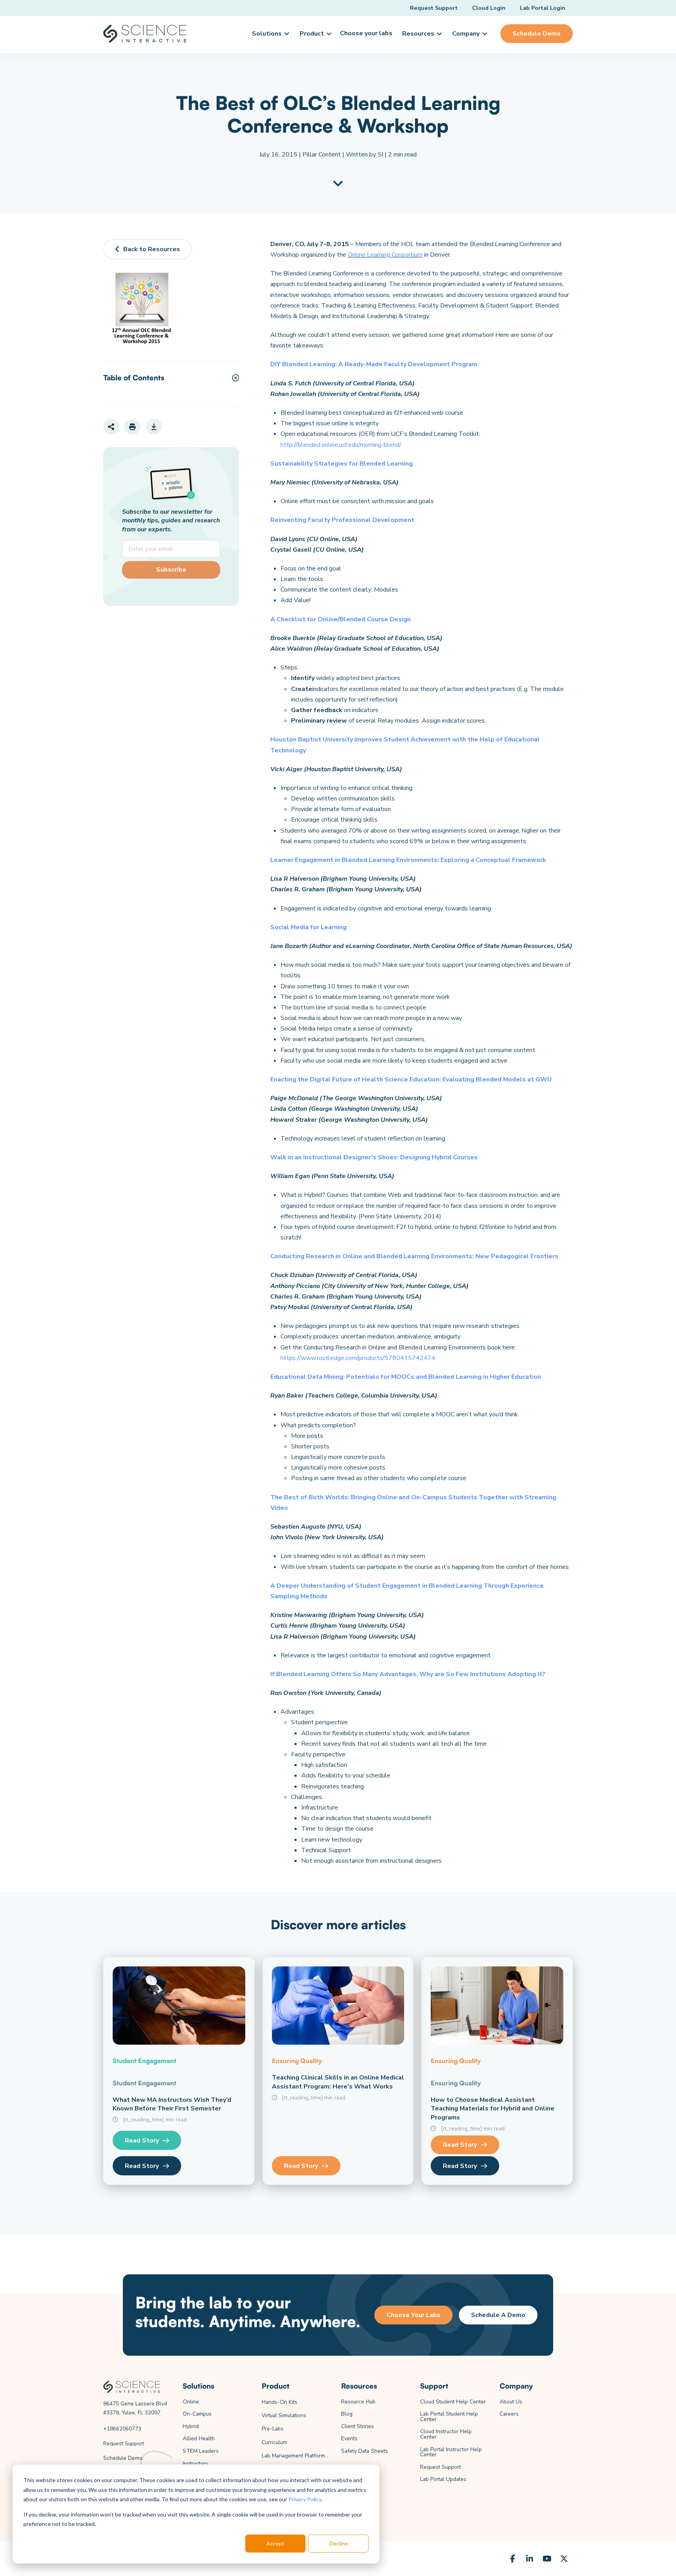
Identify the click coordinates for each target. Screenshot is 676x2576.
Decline (339, 2543)
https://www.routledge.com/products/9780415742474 (358, 1358)
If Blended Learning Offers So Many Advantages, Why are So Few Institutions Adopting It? (408, 1674)
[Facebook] (512, 2559)
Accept (275, 2543)
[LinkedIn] (530, 2559)
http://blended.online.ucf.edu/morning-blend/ (341, 445)
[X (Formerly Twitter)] (564, 2559)
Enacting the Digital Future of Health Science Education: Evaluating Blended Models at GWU (411, 1079)
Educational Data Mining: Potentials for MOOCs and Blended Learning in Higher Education (406, 1377)
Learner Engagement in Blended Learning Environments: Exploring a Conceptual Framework (408, 860)
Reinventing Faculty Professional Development (342, 520)
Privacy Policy (305, 2499)
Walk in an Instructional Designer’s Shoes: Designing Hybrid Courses (374, 1157)
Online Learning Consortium (385, 255)
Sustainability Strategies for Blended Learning (342, 464)
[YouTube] (547, 2559)
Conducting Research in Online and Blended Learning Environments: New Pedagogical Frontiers (414, 1256)
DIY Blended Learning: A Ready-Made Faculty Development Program (374, 364)
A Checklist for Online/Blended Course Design (341, 619)
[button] (270, 34)
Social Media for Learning (308, 927)
